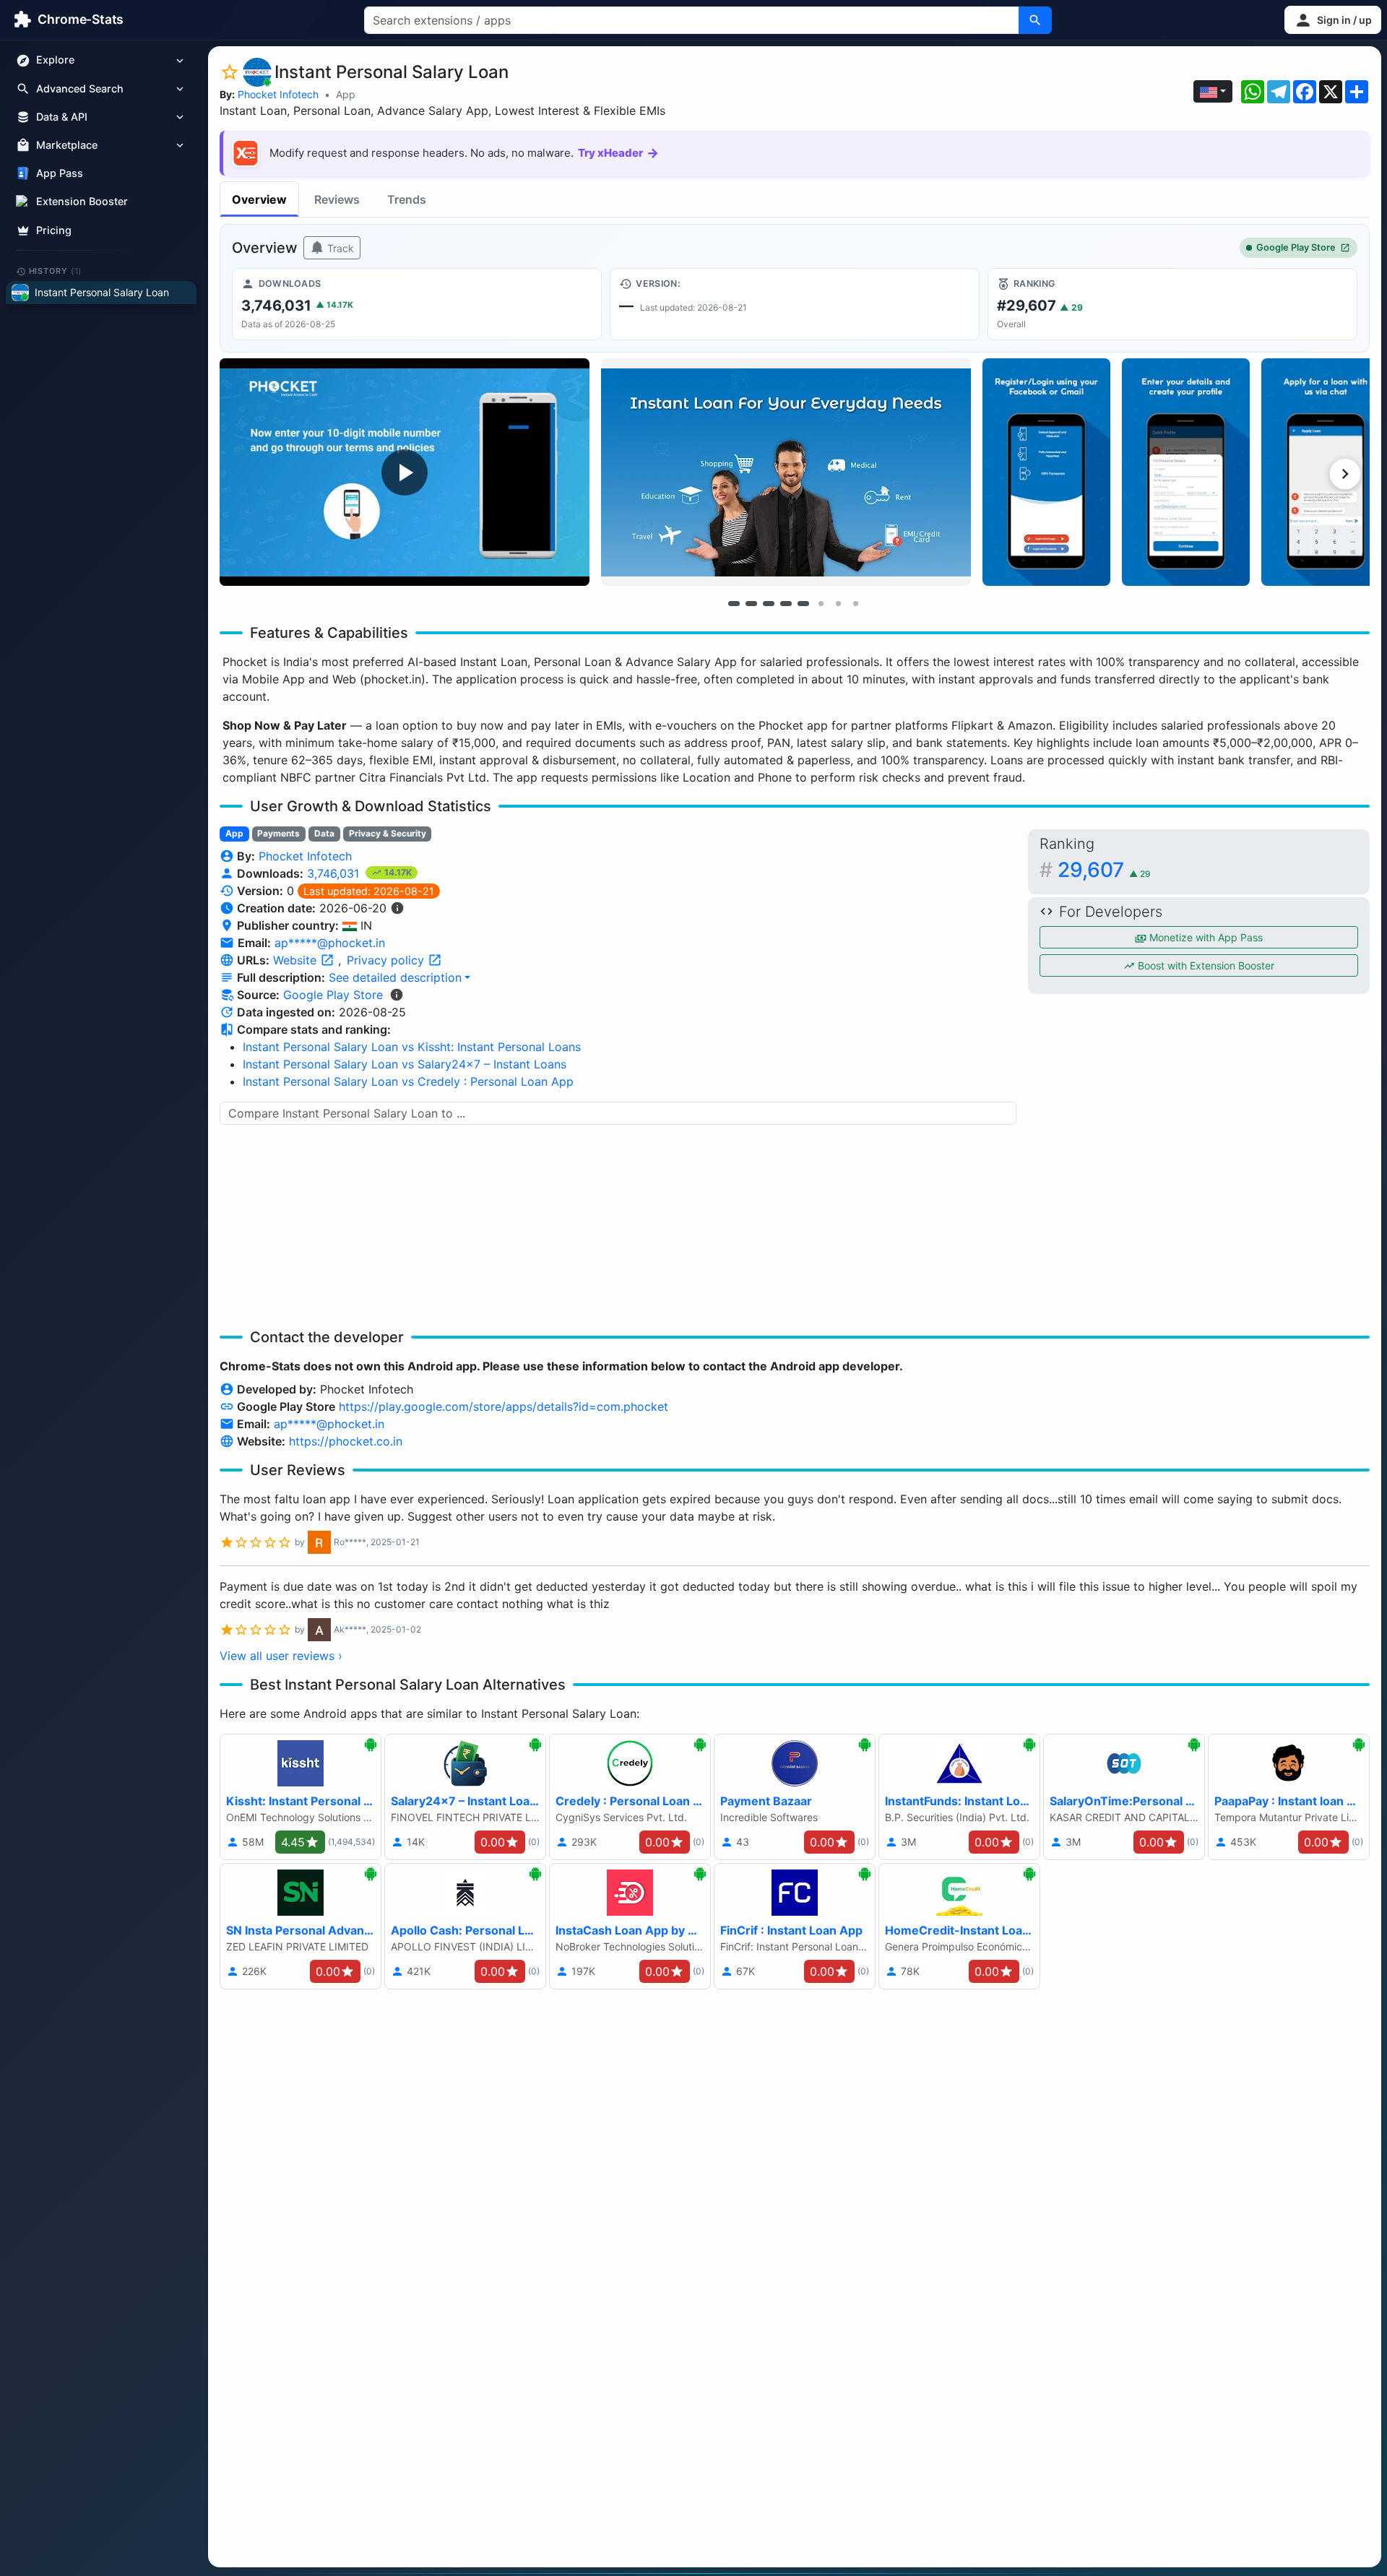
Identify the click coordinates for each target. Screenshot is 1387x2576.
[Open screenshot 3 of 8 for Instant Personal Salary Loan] (1046, 472)
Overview (259, 199)
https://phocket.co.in (346, 1441)
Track (339, 248)
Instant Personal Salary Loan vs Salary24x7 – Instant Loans (405, 1064)
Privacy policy (387, 960)
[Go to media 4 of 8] (786, 603)
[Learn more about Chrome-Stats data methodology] (397, 995)
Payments (278, 833)
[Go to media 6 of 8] (821, 603)
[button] (1333, 20)
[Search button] (1035, 20)
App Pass (60, 174)
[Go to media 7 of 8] (838, 603)
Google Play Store (1296, 247)
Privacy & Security (388, 833)
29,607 (1104, 870)
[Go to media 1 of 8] (734, 603)
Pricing (54, 230)
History (56, 271)
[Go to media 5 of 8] (803, 603)
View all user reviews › (281, 1656)
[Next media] (1345, 474)
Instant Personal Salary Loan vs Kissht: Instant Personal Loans (412, 1047)
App (346, 94)
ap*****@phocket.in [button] (330, 943)
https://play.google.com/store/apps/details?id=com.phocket (504, 1406)
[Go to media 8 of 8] (855, 603)
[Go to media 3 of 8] (769, 603)
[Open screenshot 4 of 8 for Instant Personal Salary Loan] (1186, 472)
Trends (407, 199)
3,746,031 (335, 873)
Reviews (337, 199)
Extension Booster (82, 202)
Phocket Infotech (278, 94)
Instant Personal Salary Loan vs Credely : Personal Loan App (408, 1081)
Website (297, 960)
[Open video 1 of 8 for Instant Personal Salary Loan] (405, 472)
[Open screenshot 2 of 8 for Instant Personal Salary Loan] (786, 472)
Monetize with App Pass (1205, 937)
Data (324, 833)
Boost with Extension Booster (1205, 965)
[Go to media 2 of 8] (751, 603)
